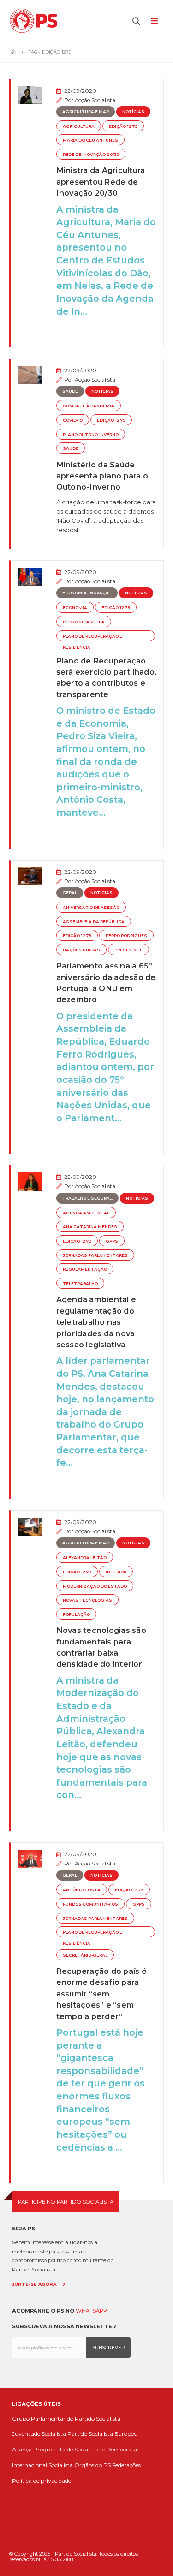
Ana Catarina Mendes (90, 1227)
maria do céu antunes (90, 140)
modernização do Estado (95, 1586)
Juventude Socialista (39, 2434)
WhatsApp (91, 2311)
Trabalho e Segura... (87, 1198)
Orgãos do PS (92, 2465)
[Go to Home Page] (13, 52)
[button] (137, 21)
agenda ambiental (86, 1213)
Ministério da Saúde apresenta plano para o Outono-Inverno (102, 476)
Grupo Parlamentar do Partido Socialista (66, 2418)
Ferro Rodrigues (126, 936)
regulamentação (85, 1269)
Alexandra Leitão (85, 1558)
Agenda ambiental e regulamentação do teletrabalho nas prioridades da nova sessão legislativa (96, 1322)
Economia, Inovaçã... (87, 593)
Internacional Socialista (42, 2465)
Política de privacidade (42, 2481)
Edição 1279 (123, 126)
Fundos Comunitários (90, 1904)
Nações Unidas (81, 950)
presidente (128, 950)
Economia (75, 608)
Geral (70, 893)
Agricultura (79, 126)
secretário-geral (85, 1955)
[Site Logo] (36, 21)
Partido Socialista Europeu (102, 2434)
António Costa (82, 1890)
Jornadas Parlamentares (95, 1255)
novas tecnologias (87, 1600)
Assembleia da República (94, 922)
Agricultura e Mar (86, 112)
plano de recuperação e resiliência (92, 638)
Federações (126, 2465)
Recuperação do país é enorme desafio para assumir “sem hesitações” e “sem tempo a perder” (101, 1994)
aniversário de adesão (91, 908)
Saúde (70, 391)
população (76, 1614)
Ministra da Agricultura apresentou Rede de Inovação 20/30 (101, 182)
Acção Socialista (95, 100)
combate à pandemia (89, 406)
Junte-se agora (34, 2284)
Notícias (133, 112)
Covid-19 (73, 420)
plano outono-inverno (91, 435)
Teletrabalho (80, 1284)
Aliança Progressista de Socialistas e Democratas (76, 2449)
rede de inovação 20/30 (91, 155)
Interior (116, 1572)
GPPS (112, 1241)
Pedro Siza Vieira (84, 622)
